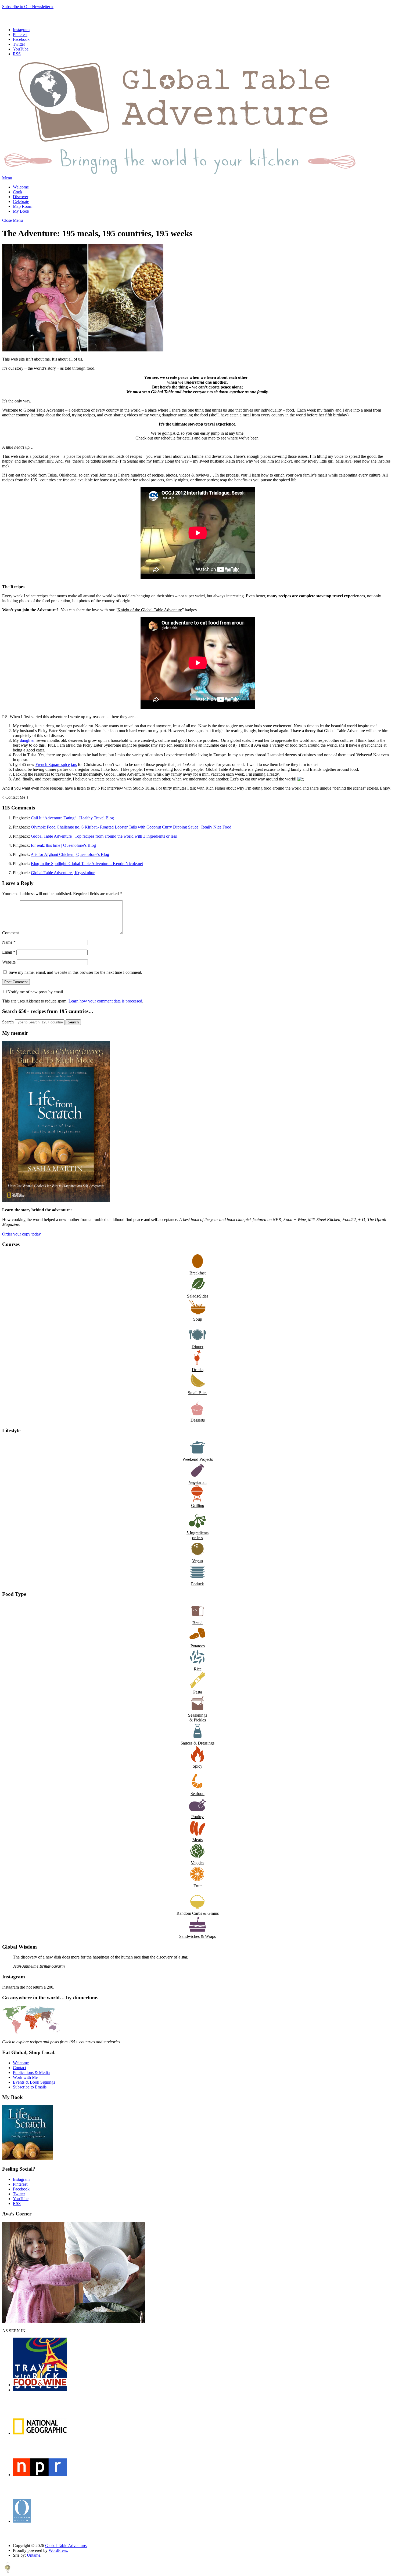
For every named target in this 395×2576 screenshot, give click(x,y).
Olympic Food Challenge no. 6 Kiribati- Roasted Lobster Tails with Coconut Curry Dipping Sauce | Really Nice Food (131, 827)
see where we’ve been (240, 438)
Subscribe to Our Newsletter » (28, 7)
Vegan (198, 1561)
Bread (198, 1623)
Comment (10, 933)
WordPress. (58, 2550)
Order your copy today (21, 1234)
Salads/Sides (198, 1296)
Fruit (198, 1886)
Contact (19, 2068)
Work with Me (25, 2077)
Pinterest (20, 34)
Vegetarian (198, 1482)
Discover (21, 197)
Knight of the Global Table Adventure (150, 610)
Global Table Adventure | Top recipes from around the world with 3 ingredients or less (104, 836)
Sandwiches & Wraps (198, 1936)
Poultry (198, 1817)
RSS (17, 54)
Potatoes (198, 1646)
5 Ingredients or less (198, 1535)
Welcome (21, 187)
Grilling (198, 1505)
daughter (27, 740)
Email (9, 952)
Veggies (198, 1863)
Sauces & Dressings (198, 1743)
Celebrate (21, 201)
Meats (198, 1840)
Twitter (19, 44)
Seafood (198, 1794)
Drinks (198, 1370)
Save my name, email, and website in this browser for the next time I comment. (75, 972)
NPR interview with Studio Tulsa (126, 788)
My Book (21, 211)
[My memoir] (56, 1201)
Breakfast (198, 1273)
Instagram (21, 30)
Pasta (198, 1692)
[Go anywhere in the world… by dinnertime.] (31, 2033)
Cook (18, 192)
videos (132, 415)
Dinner (198, 1347)
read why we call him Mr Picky (264, 461)
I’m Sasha (128, 461)
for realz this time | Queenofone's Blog (63, 845)
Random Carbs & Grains (198, 1913)
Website (9, 962)
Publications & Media (31, 2072)
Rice (198, 1669)
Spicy (198, 1766)
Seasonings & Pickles (198, 1718)
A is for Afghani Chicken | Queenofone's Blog (70, 854)
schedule (168, 438)
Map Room (23, 206)
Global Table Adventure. (66, 2546)
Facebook (21, 39)
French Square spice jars (56, 764)
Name (9, 942)
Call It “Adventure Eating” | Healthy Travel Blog (72, 818)
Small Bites (198, 1393)
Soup (198, 1319)
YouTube (21, 49)
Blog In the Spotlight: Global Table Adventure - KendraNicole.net (87, 864)
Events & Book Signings (34, 2082)
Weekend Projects (198, 1459)
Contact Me (15, 797)
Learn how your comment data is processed (105, 1001)
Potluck (198, 1584)
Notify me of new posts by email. (36, 992)
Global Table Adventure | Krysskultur (63, 873)
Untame (34, 2555)
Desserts (198, 1420)
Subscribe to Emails (30, 2087)
